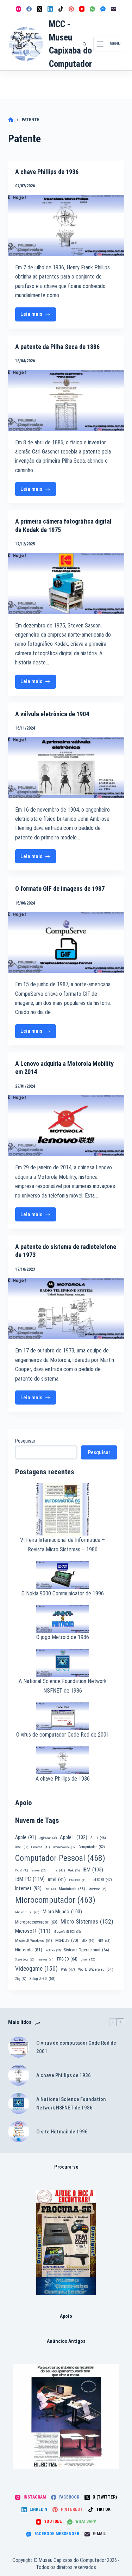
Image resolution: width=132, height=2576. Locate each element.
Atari (98, 1838)
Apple (26, 1837)
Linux (50, 1889)
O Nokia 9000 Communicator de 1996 (63, 1593)
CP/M (21, 1870)
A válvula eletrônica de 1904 (52, 714)
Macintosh (72, 1889)
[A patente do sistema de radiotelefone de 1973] (66, 1309)
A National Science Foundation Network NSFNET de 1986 (71, 2104)
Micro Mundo (62, 1912)
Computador (92, 1847)
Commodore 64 (64, 1847)
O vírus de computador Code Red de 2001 (63, 1735)
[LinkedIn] (50, 9)
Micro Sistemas (87, 1921)
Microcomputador (55, 1900)
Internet (28, 1888)
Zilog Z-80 (42, 1978)
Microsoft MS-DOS (67, 1932)
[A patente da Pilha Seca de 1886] (66, 401)
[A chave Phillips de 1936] (66, 226)
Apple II (74, 1837)
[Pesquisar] (84, 44)
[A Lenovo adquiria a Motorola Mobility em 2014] (66, 1126)
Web (68, 1969)
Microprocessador (36, 1922)
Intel (57, 1879)
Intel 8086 (78, 1880)
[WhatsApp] (92, 9)
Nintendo (29, 1950)
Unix (88, 1959)
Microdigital (27, 1912)
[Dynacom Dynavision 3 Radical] (66, 2242)
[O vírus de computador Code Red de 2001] (19, 2047)
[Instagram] (18, 9)
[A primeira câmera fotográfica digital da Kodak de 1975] (66, 584)
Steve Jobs (25, 1959)
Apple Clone (48, 1838)
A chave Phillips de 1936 (47, 172)
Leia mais (36, 316)
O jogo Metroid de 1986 (63, 1637)
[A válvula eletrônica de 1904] (66, 768)
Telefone (45, 1960)
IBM (93, 1870)
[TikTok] (61, 9)
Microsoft (33, 1931)
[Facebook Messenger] (103, 9)
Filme (57, 1870)
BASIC (22, 1847)
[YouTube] (82, 9)
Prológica (53, 1950)
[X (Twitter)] (40, 9)
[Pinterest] (71, 9)
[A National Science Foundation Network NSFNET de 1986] (19, 2103)
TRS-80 (67, 1959)
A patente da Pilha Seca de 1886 (57, 347)
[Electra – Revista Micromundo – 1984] (66, 2416)
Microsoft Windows (34, 1941)
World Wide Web (96, 1969)
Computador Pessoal (60, 1858)
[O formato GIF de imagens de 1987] (66, 942)
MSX (88, 1941)
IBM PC (30, 1879)
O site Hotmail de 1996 (62, 2132)
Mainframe (97, 1889)
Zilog (21, 1979)
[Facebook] (29, 9)
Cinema (41, 1847)
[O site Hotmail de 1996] (19, 2132)
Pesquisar (25, 1441)
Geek (74, 1870)
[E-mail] (114, 9)
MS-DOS (67, 1940)
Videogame (36, 1969)
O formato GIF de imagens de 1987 (60, 889)
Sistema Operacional (86, 1950)
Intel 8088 (101, 1880)
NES (104, 1941)
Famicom (38, 1870)
